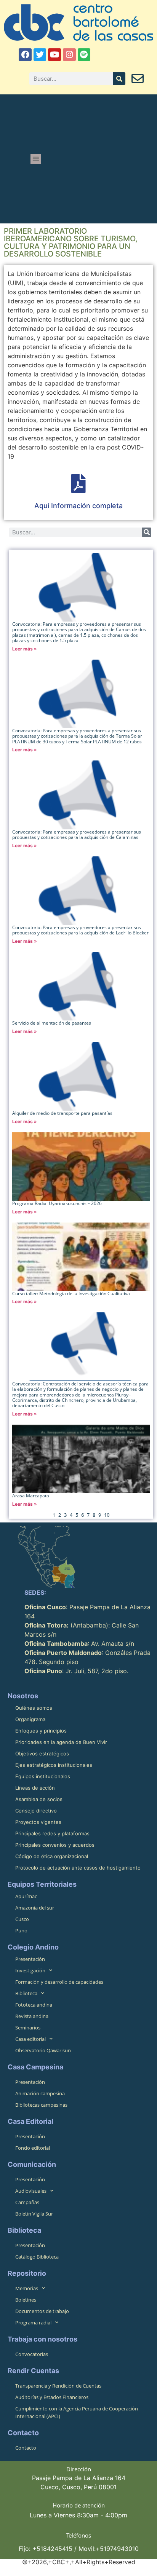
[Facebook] (25, 55)
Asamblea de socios (39, 1799)
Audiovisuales (31, 2191)
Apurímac (26, 1896)
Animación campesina (40, 2093)
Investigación (30, 1970)
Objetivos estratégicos (42, 1753)
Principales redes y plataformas (52, 1833)
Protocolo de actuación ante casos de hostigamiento (78, 1868)
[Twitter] (40, 55)
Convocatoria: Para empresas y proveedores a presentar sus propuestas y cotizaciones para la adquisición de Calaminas (77, 834)
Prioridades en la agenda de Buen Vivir (61, 1742)
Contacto (26, 2448)
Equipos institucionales (43, 1776)
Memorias (27, 2288)
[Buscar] (119, 79)
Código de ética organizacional (52, 1856)
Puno (21, 1930)
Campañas (27, 2202)
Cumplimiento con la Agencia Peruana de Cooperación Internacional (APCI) (77, 2412)
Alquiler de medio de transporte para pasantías (62, 1113)
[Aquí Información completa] (78, 483)
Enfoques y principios (41, 1731)
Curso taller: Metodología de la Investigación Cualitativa (71, 1294)
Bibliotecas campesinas (41, 2105)
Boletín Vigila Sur (34, 2214)
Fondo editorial (33, 2148)
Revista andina (32, 2016)
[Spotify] (84, 55)
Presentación (30, 1959)
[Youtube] (54, 55)
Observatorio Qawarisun (43, 2050)
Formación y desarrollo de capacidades (59, 1982)
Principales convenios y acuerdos (55, 1845)
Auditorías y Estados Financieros (52, 2397)
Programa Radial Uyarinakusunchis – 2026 (57, 1203)
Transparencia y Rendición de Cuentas (58, 2386)
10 (107, 1515)
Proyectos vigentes (38, 1822)
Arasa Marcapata (31, 1496)
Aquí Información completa (78, 506)
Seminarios (28, 2028)
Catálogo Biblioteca (37, 2257)
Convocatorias (32, 2354)
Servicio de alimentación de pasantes (52, 1023)
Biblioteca (26, 1993)
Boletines (26, 2300)
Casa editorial (30, 2039)
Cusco (22, 1919)
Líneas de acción (35, 1788)
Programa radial (33, 2323)
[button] (36, 159)
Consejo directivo (36, 1811)
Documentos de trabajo (42, 2311)
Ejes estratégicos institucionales (54, 1765)
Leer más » (25, 649)
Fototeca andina (34, 2005)
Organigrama (30, 1719)
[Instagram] (69, 55)
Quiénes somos (34, 1708)
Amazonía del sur (35, 1908)
